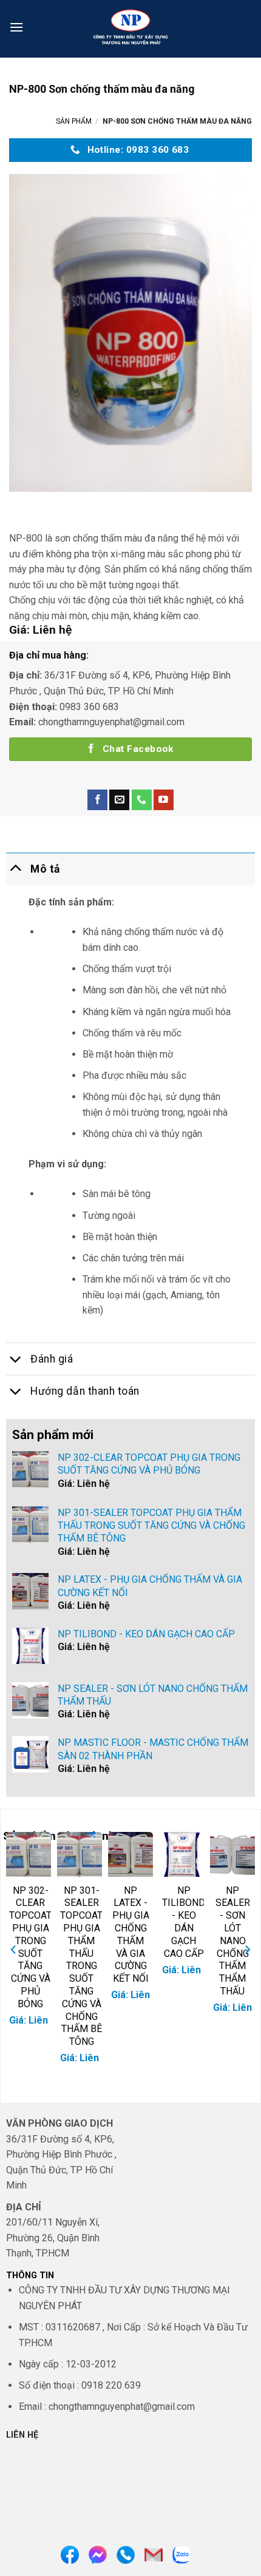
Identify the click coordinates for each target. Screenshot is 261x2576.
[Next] (247, 1950)
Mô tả (45, 869)
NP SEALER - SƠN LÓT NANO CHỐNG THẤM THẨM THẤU (233, 1941)
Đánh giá (52, 1359)
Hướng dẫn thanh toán (85, 1391)
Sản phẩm (74, 121)
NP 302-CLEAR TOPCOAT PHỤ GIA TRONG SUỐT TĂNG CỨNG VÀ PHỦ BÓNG (30, 1947)
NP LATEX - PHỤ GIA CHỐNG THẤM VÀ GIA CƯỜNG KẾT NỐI (131, 1935)
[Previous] (14, 1950)
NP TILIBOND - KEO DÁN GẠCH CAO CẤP (184, 1922)
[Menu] (16, 27)
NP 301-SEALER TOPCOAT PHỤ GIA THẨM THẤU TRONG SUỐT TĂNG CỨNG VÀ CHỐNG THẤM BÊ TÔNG (81, 1966)
